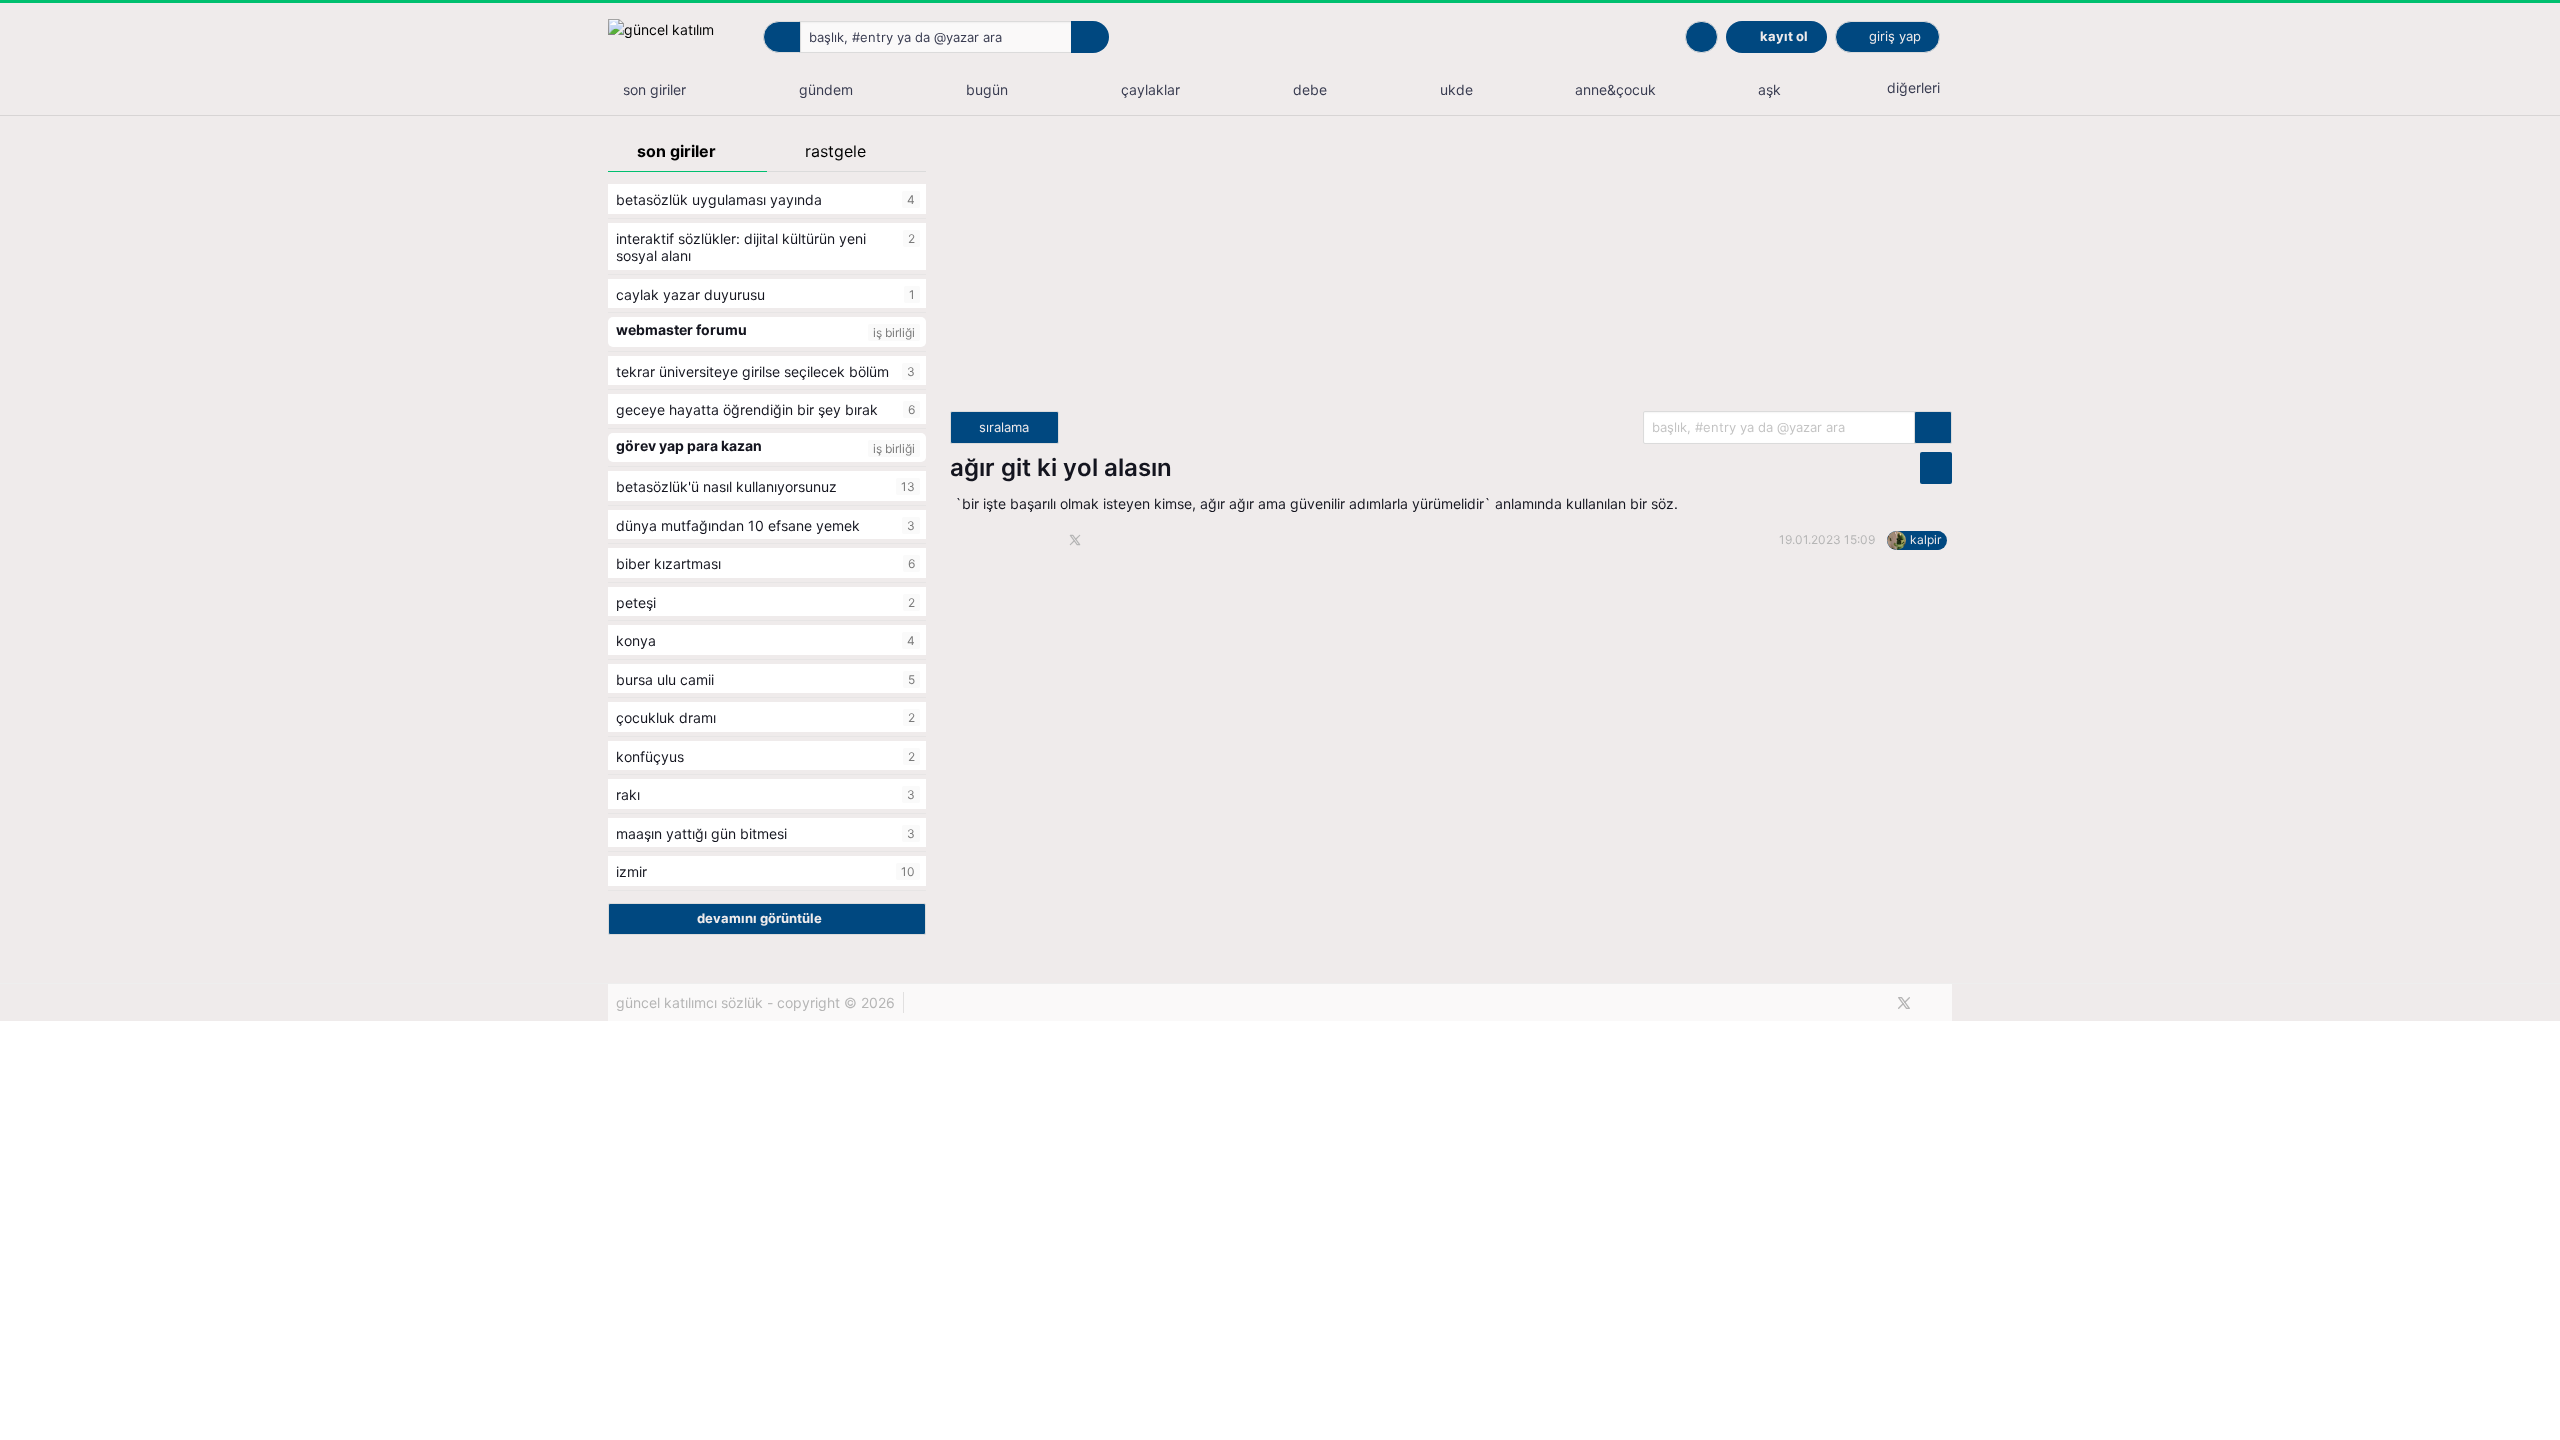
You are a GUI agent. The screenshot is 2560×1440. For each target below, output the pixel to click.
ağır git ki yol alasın (1061, 467)
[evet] (1933, 427)
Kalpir (1925, 539)
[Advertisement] (1451, 271)
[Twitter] (1904, 1003)
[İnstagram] (1938, 1003)
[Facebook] (1870, 1003)
